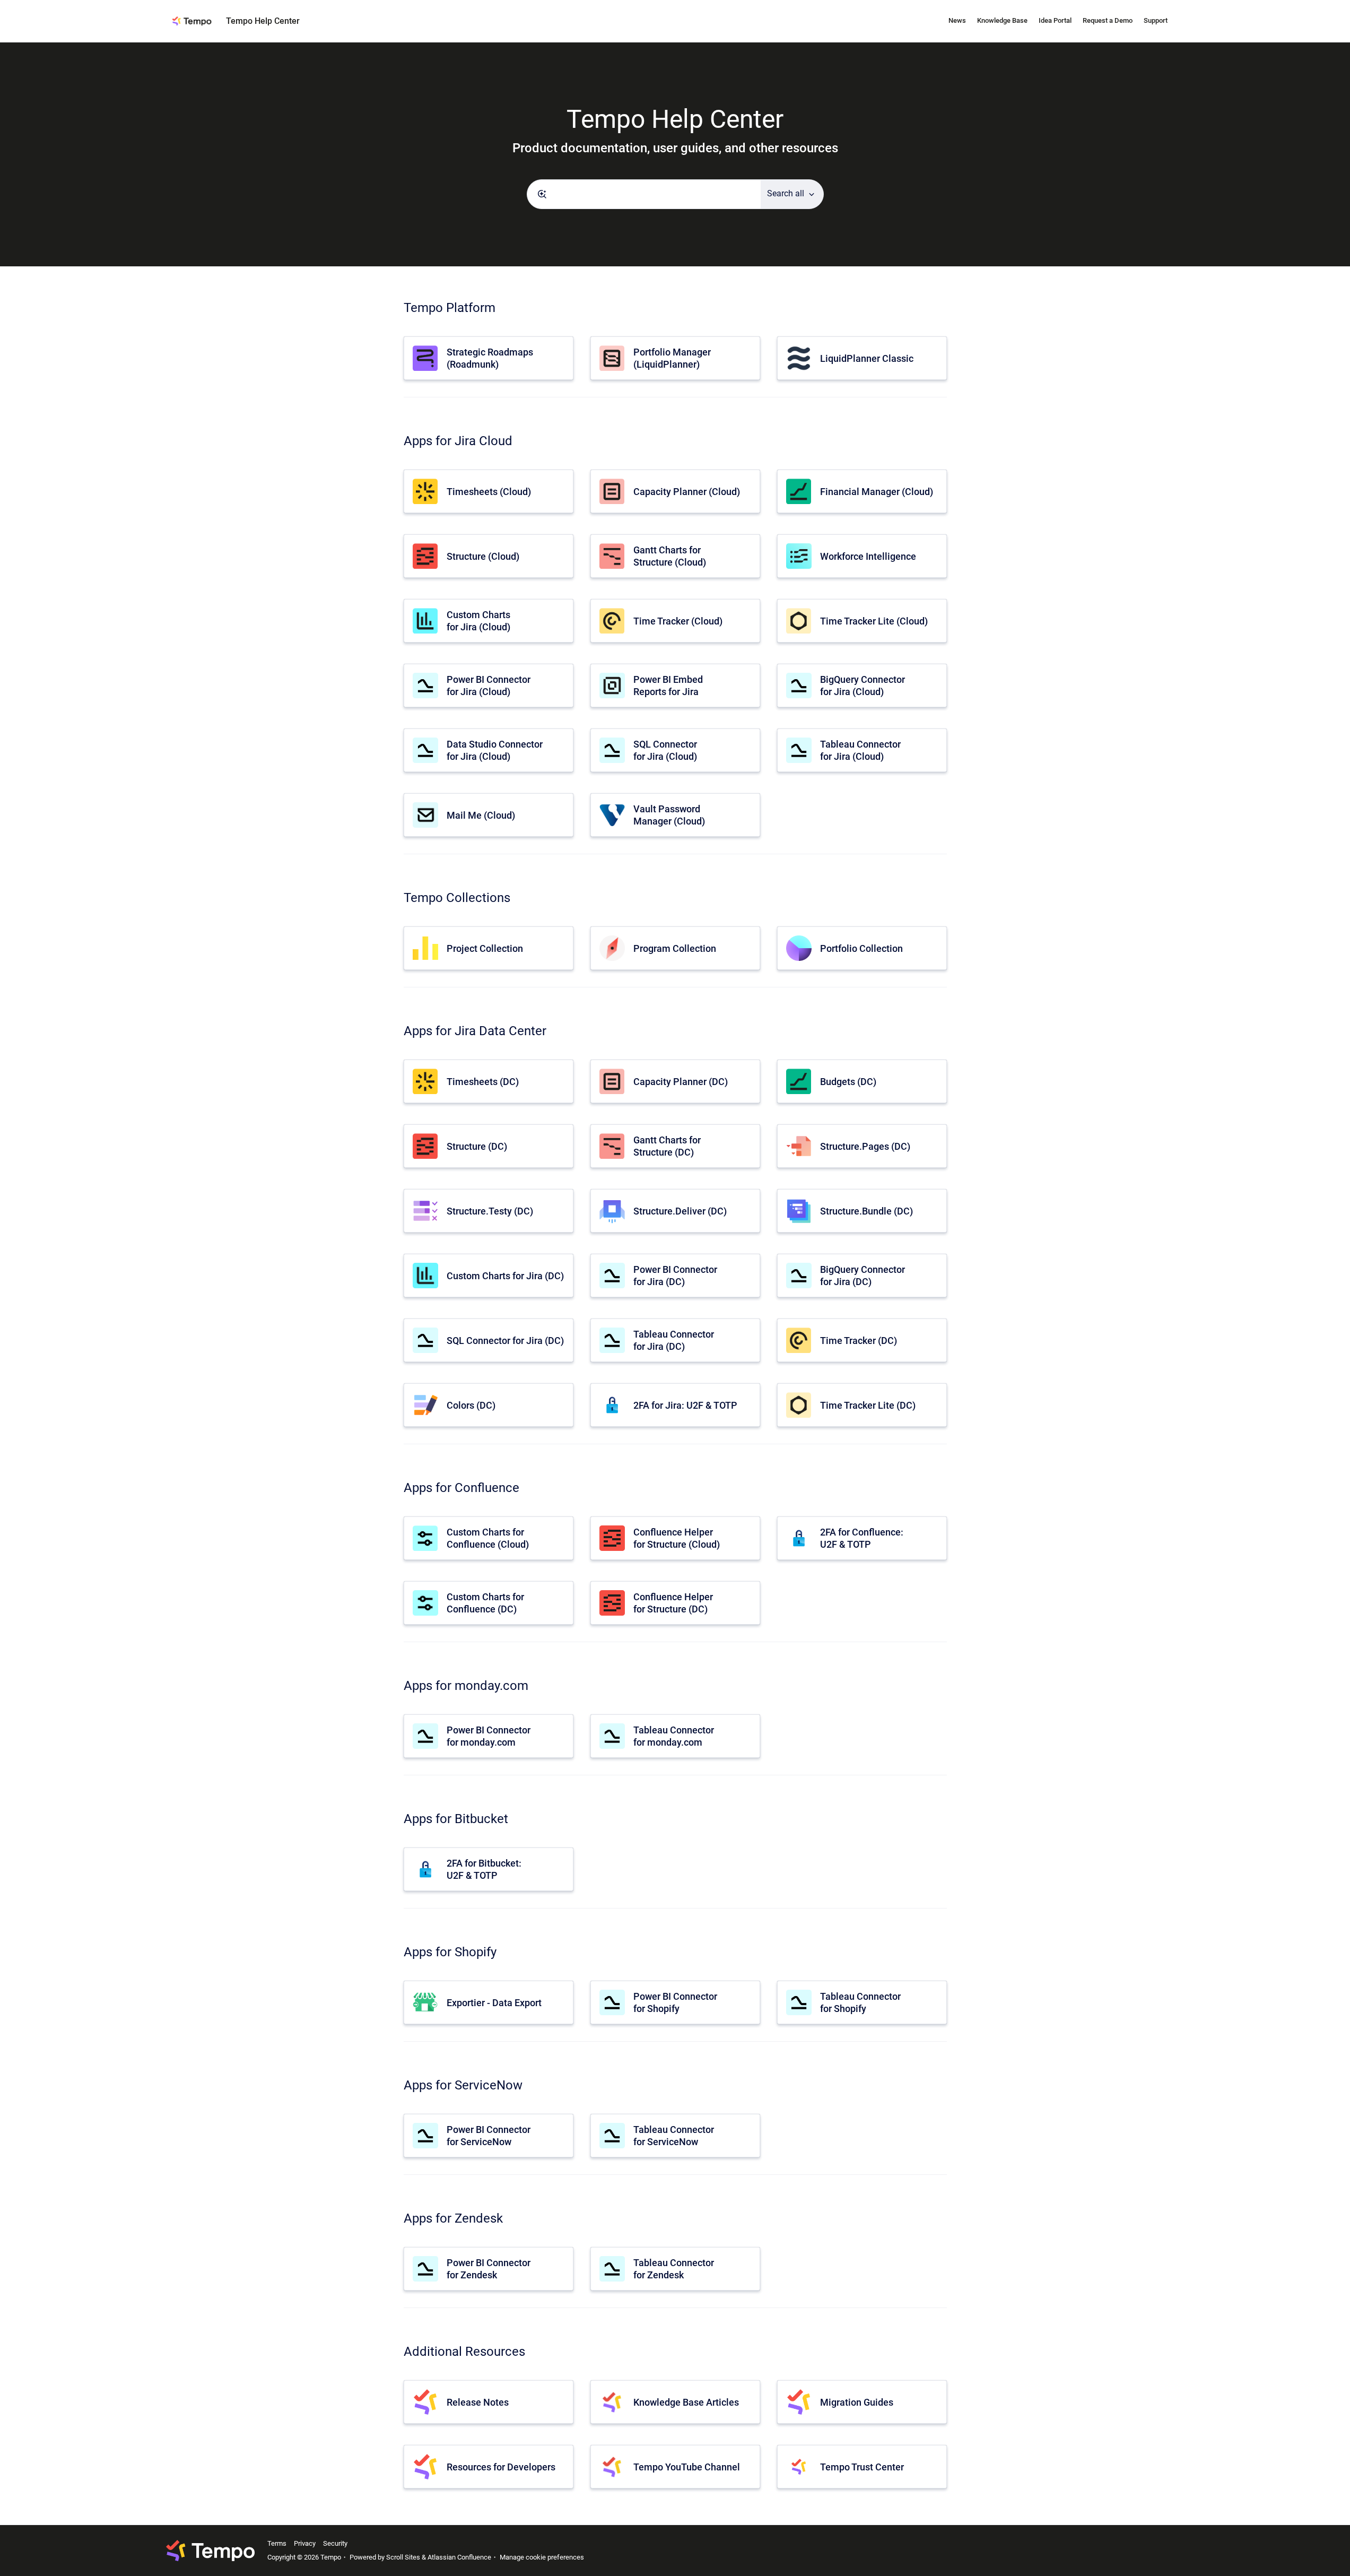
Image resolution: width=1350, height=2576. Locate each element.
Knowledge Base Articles (686, 2402)
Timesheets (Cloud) (489, 492)
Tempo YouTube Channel (687, 2467)
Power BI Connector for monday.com (489, 1736)
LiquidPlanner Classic (867, 358)
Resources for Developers (501, 2467)
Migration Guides (857, 2402)
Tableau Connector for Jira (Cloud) (860, 750)
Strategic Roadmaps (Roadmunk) (490, 358)
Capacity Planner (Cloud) (687, 492)
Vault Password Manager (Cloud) (669, 815)
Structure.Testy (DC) (490, 1211)
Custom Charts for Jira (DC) (505, 1276)
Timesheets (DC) (483, 1082)
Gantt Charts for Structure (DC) (667, 1146)
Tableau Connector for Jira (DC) (674, 1340)
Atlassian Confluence (459, 2557)
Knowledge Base (1002, 20)
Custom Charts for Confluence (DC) (485, 1603)
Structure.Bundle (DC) (866, 1211)
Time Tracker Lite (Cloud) (874, 621)
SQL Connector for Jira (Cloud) (665, 750)
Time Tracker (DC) (859, 1341)
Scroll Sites (403, 2557)
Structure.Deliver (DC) (680, 1211)
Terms (277, 2543)
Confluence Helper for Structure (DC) (673, 1603)
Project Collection (485, 948)
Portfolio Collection (861, 948)
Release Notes (478, 2402)
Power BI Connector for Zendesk (489, 2269)
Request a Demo (1108, 20)
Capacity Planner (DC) (681, 1082)
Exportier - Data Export (494, 2003)
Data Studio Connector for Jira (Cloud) (495, 750)
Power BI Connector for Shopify (675, 2002)
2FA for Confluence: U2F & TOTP (862, 1538)
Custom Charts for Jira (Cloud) (478, 621)
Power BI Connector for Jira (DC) (675, 1276)
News (957, 20)
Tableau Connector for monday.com (674, 1736)
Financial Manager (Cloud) (877, 492)
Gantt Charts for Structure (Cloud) (670, 556)
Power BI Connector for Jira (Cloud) (489, 686)
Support (1156, 20)
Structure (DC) (477, 1146)
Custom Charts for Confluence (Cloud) (488, 1538)
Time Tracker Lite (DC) (868, 1405)
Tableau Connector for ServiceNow (674, 2136)
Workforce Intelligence (868, 556)
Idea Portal (1055, 20)
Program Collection (675, 948)
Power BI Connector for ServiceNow (489, 2136)
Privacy (305, 2543)
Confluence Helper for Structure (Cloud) (677, 1538)
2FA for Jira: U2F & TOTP (685, 1405)
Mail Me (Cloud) (481, 815)
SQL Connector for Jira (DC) (505, 1341)
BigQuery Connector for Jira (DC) (863, 1276)
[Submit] (542, 194)
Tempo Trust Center (862, 2467)
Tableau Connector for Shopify (860, 2002)
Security (335, 2543)
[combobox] (644, 194)
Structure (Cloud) (483, 556)
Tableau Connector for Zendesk (674, 2269)
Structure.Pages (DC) (865, 1146)
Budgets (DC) (848, 1082)
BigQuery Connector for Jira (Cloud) (863, 686)
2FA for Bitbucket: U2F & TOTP (484, 1869)
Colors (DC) (471, 1405)
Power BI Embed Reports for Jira (668, 686)
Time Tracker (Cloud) (678, 621)
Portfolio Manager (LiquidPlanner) (672, 358)
